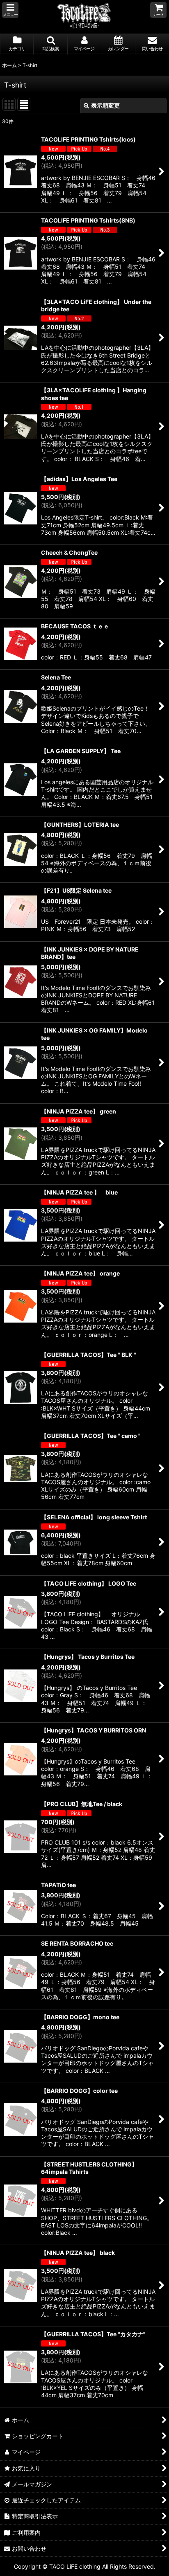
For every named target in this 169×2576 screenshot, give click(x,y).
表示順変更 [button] (105, 105)
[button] (10, 10)
